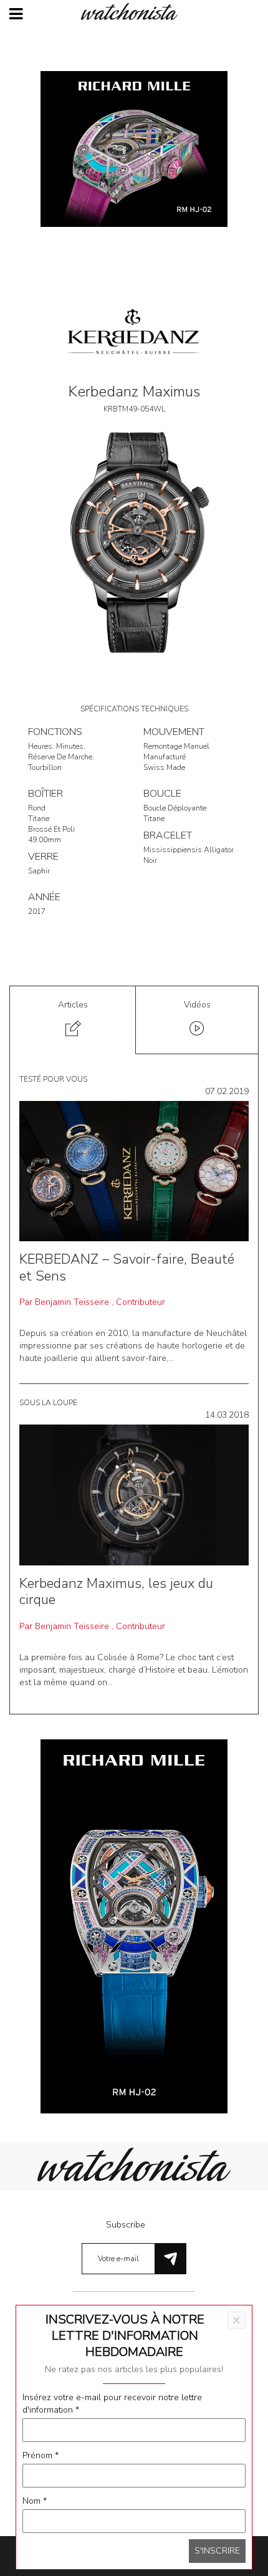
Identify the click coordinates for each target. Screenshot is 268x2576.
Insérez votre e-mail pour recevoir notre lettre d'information (112, 2404)
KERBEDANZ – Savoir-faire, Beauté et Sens (127, 1267)
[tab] (73, 1020)
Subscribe (126, 2225)
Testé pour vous (53, 1079)
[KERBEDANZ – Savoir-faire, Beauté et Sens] (134, 1170)
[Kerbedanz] (134, 335)
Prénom (41, 2455)
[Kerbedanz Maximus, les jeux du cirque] (134, 1495)
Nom (35, 2501)
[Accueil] (134, 12)
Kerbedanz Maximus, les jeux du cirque (116, 1592)
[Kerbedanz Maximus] (134, 541)
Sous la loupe (48, 1403)
